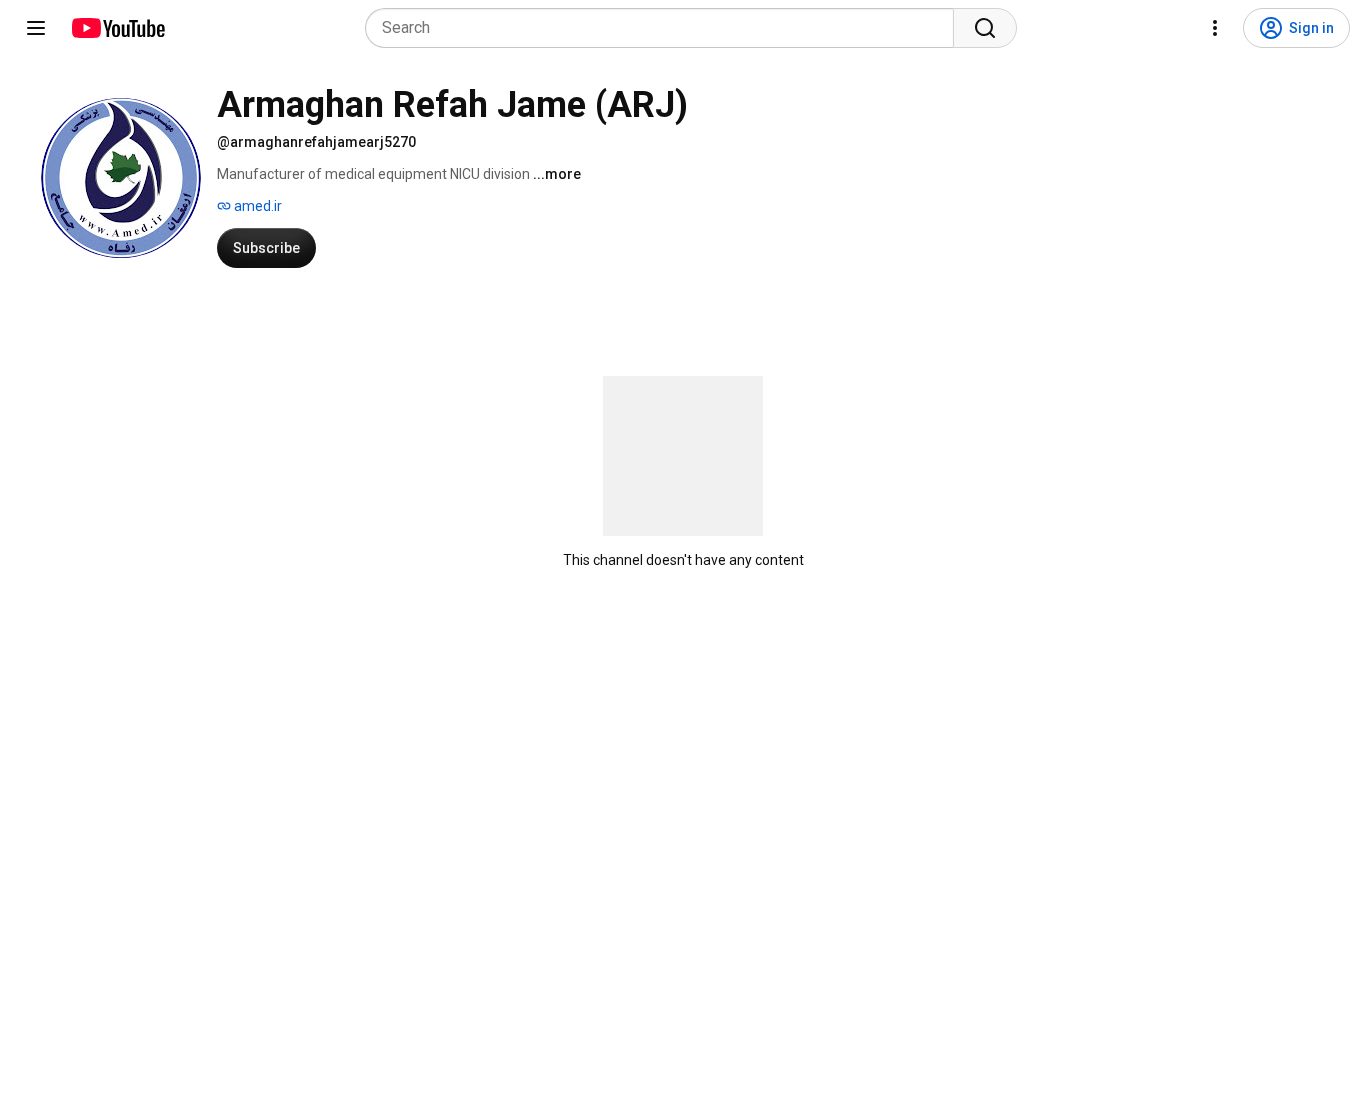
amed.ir (256, 206)
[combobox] (665, 28)
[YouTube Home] (117, 28)
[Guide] (36, 28)
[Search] (985, 28)
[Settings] (1215, 28)
